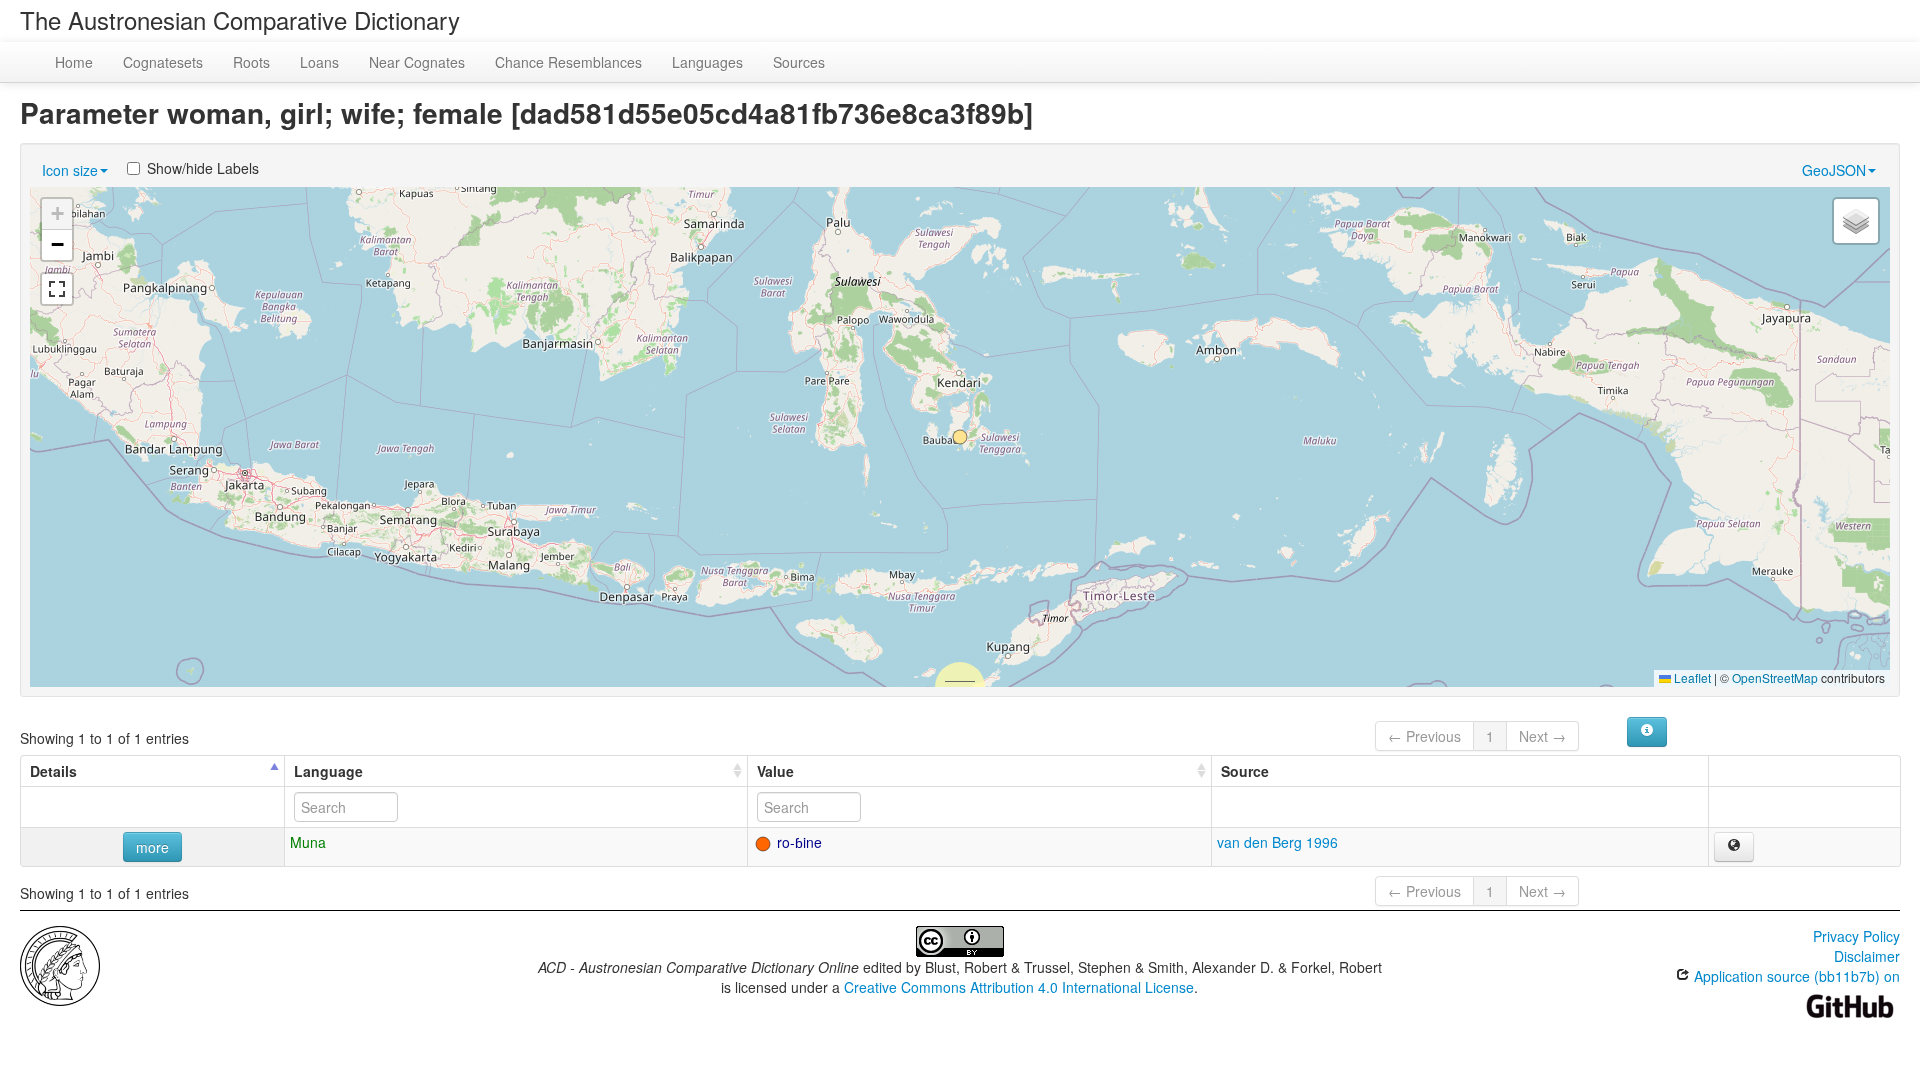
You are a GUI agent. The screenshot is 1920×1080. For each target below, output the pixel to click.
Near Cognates (417, 62)
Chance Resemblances (568, 62)
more (152, 847)
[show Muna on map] (1734, 847)
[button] (960, 437)
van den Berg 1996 (1277, 842)
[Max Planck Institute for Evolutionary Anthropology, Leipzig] (60, 964)
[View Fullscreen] (57, 289)
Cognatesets (163, 62)
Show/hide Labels (203, 168)
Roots (251, 62)
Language (328, 771)
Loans (319, 62)
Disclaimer (1867, 956)
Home (74, 62)
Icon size (70, 170)
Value (775, 771)
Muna (308, 842)
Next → (1542, 736)
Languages (707, 62)
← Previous (1424, 736)
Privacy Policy (1856, 936)
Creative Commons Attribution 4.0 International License (1019, 987)
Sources (799, 62)
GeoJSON (1834, 170)
